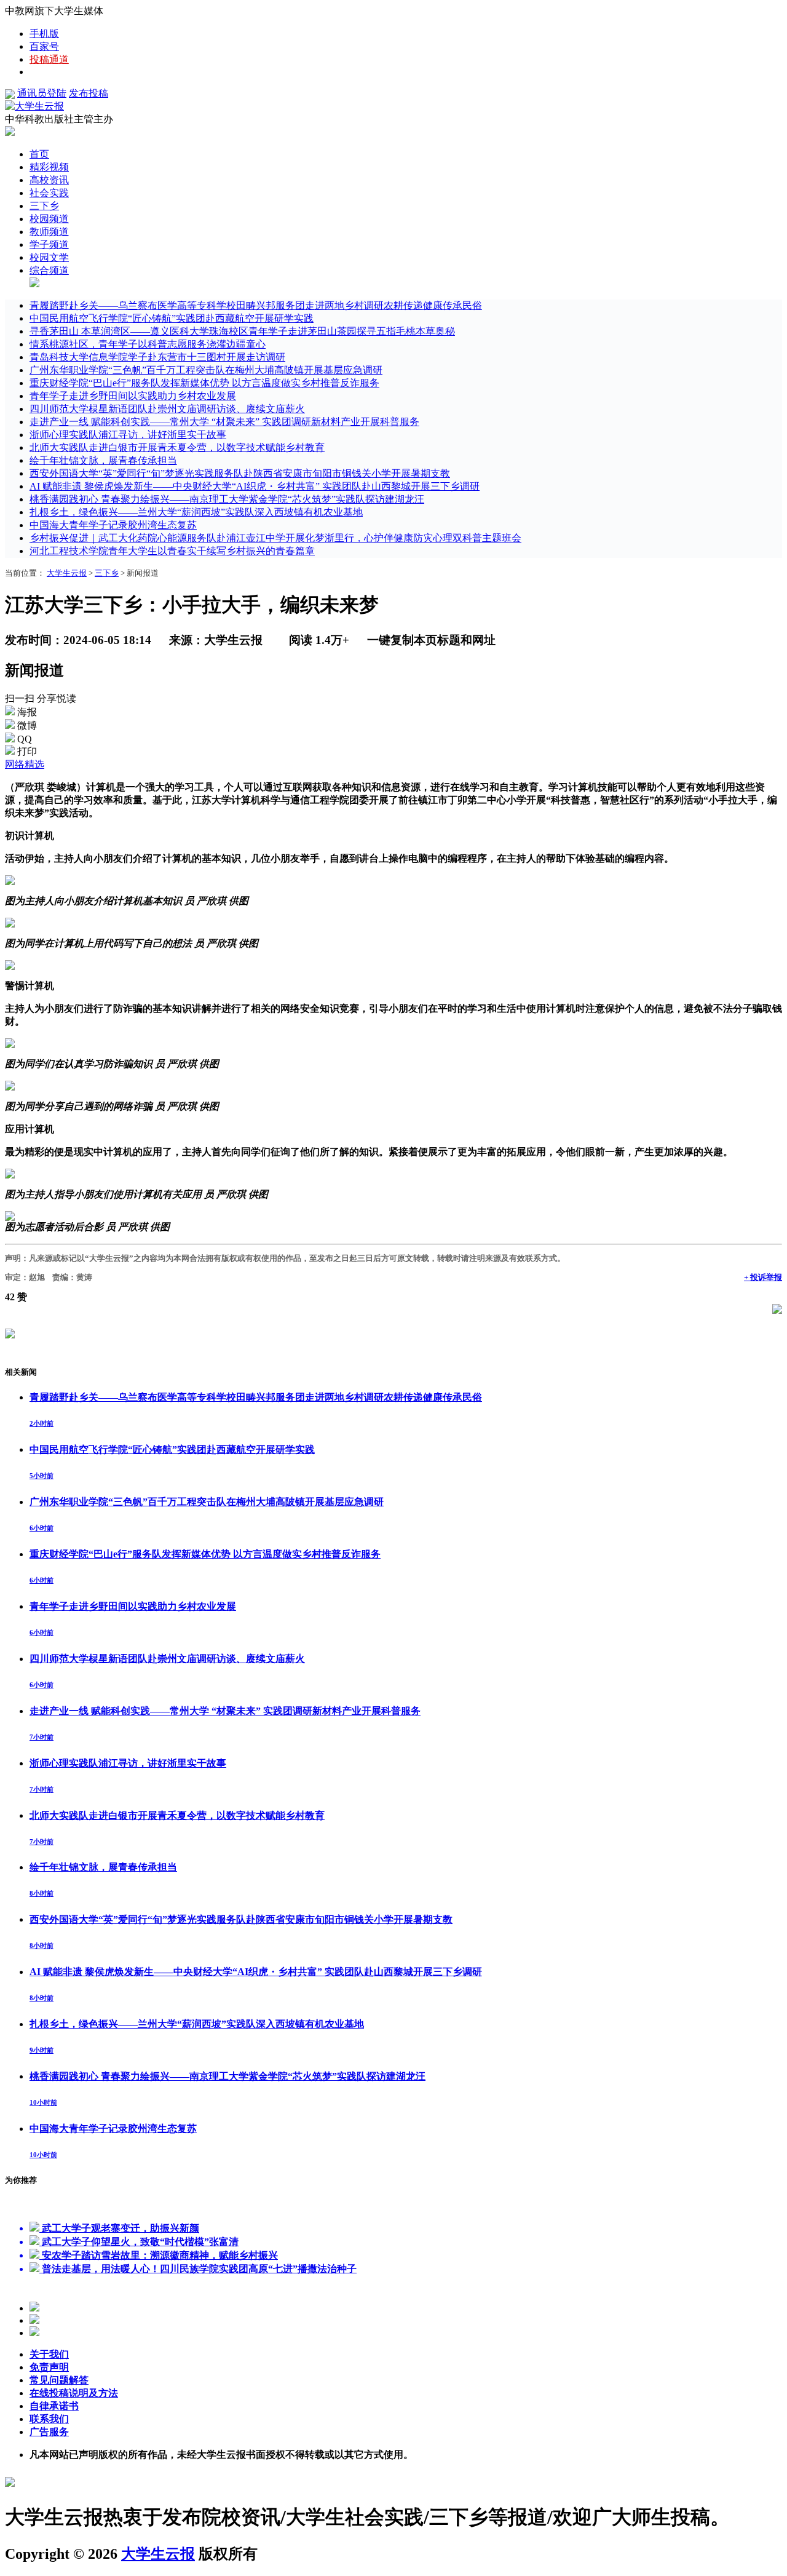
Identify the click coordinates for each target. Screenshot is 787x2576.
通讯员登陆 (42, 93)
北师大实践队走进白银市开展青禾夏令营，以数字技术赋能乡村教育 (177, 447)
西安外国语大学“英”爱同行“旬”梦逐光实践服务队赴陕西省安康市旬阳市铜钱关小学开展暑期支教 (240, 473)
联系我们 (49, 2419)
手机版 (44, 34)
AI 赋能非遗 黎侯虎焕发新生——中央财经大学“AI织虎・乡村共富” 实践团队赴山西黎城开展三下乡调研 (255, 486)
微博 (27, 725)
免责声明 (49, 2367)
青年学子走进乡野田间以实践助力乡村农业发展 (133, 396)
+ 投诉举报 (763, 1277)
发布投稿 (89, 93)
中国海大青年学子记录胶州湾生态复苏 (113, 525)
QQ (25, 739)
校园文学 (49, 257)
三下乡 (44, 206)
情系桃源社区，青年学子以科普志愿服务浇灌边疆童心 (148, 344)
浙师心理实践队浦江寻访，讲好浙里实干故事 (128, 435)
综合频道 (49, 270)
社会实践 (49, 193)
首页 (39, 154)
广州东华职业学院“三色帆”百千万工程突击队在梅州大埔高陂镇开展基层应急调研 (206, 370)
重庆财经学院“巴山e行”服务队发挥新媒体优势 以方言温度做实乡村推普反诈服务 (204, 383)
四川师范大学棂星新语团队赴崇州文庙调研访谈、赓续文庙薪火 (167, 409)
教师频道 (49, 232)
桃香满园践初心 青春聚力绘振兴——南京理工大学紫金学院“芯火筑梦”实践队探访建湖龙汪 (227, 499)
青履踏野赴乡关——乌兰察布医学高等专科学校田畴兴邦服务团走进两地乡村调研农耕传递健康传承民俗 (256, 305)
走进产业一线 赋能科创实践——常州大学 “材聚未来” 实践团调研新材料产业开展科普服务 (224, 422)
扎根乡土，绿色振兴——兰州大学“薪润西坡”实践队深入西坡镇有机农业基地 (196, 512)
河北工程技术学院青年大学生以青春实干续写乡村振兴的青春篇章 (172, 551)
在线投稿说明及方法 (74, 2393)
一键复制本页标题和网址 (431, 640)
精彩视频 (49, 167)
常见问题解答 (59, 2380)
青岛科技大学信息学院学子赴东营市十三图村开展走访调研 (157, 357)
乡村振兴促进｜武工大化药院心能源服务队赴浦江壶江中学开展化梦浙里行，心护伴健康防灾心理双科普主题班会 (275, 538)
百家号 (44, 46)
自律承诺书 (54, 2406)
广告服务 (49, 2432)
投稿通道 (49, 59)
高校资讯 (49, 180)
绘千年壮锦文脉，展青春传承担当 (103, 460)
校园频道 (49, 219)
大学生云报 (67, 573)
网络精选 (25, 764)
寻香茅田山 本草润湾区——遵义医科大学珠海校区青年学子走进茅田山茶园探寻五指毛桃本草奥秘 (242, 331)
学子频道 (49, 244)
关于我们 (49, 2354)
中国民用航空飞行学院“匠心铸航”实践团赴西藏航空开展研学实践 (172, 318)
